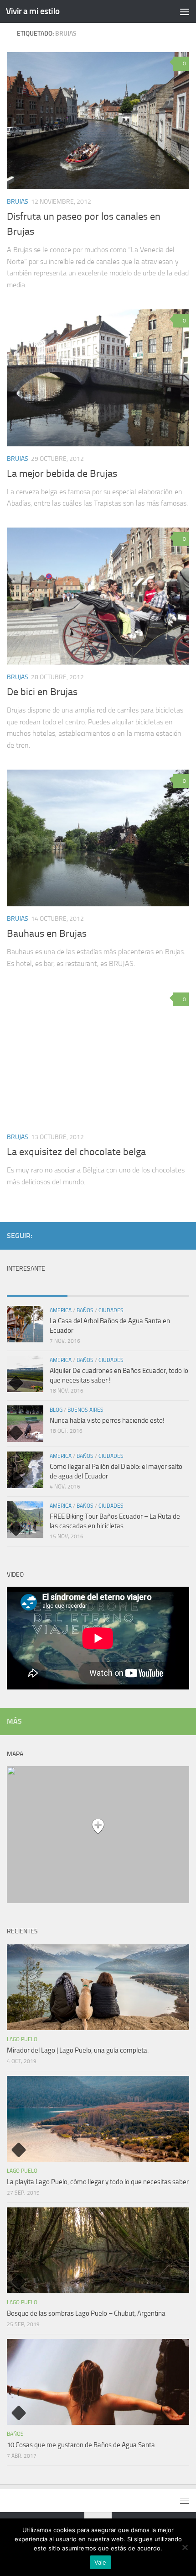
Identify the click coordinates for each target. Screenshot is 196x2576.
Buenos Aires (85, 1410)
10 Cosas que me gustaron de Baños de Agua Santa (81, 2445)
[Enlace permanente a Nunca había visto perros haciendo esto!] (25, 1424)
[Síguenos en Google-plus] (169, 1235)
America (61, 1310)
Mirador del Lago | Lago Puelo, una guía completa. (78, 2050)
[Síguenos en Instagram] (184, 1235)
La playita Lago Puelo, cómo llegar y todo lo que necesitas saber (98, 2182)
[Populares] (37, 1287)
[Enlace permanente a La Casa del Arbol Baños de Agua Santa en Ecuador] (25, 1324)
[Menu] (185, 11)
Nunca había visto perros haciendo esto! (107, 1420)
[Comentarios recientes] (98, 1287)
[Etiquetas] (159, 1287)
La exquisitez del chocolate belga (76, 1152)
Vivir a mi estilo (33, 11)
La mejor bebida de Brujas (62, 474)
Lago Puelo (22, 2039)
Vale (101, 2562)
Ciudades (111, 1310)
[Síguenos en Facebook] (155, 1235)
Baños (85, 1310)
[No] (185, 2547)
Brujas (18, 202)
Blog (56, 1410)
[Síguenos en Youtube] (140, 1235)
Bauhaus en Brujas (47, 934)
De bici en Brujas (42, 692)
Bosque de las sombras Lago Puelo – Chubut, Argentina (86, 2313)
